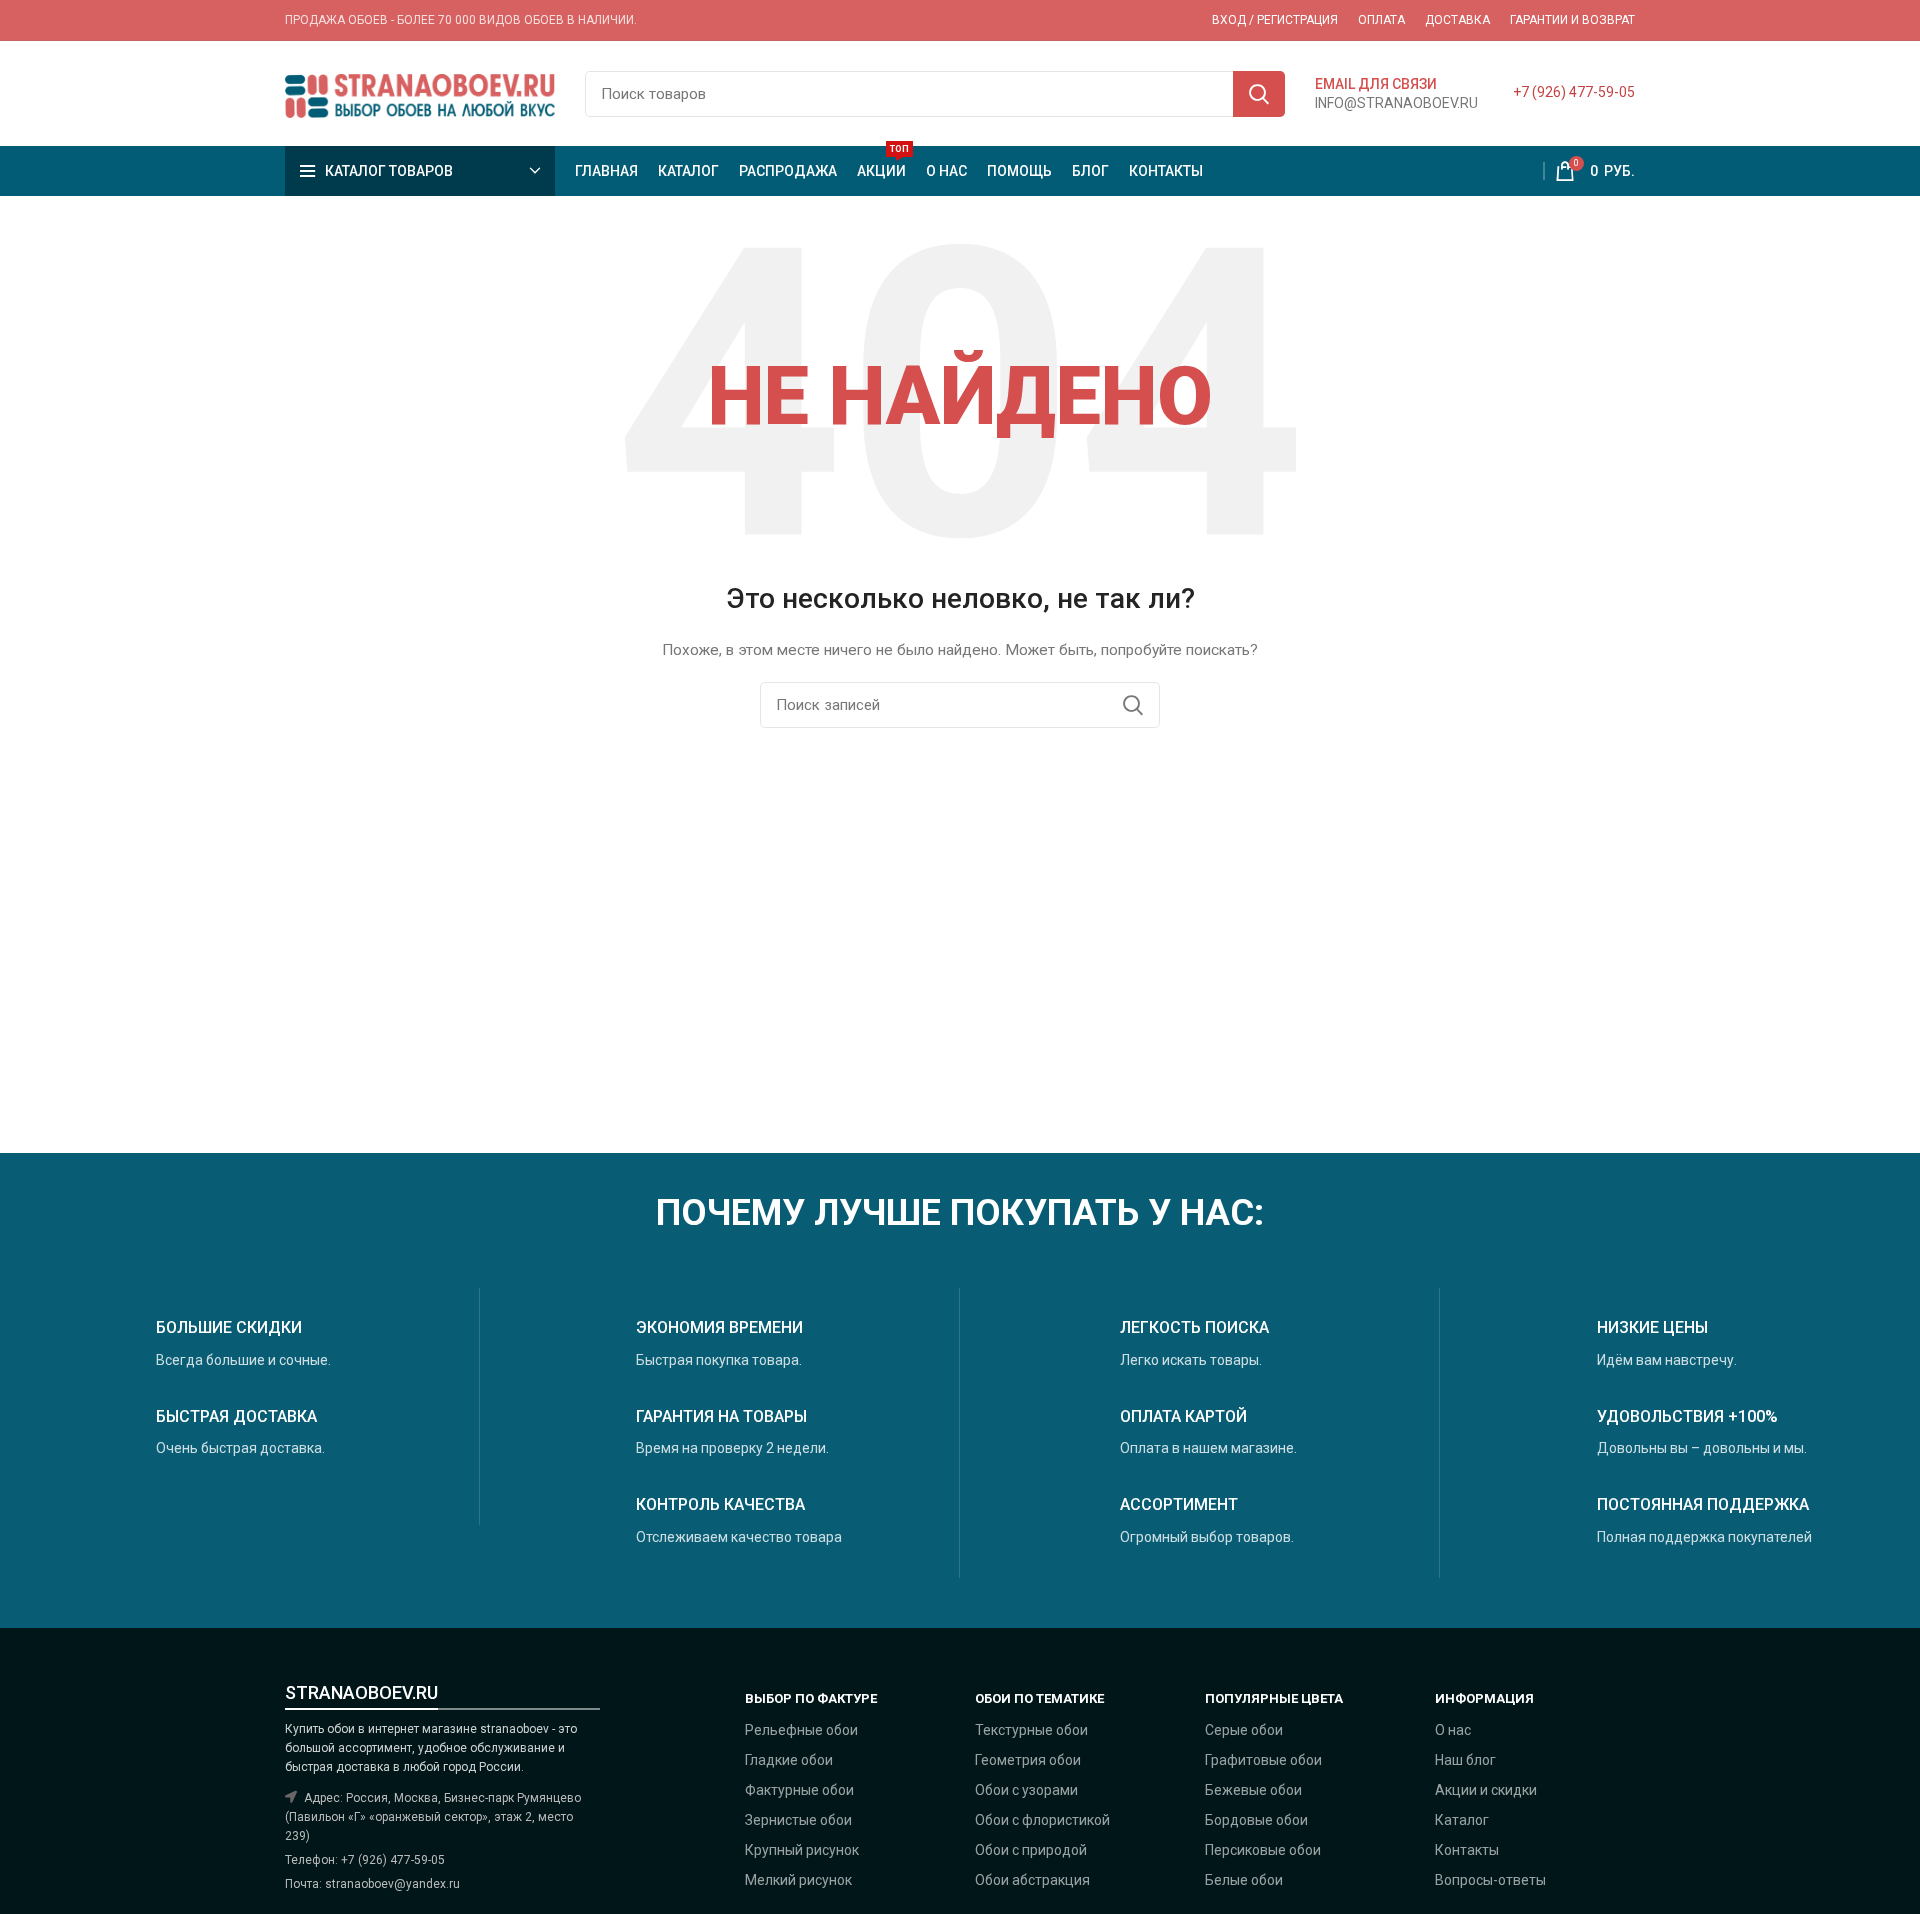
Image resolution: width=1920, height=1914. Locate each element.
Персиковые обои (1263, 1850)
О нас (1453, 1730)
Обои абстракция (1032, 1880)
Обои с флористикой (1042, 1820)
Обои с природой (1031, 1850)
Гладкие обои (789, 1760)
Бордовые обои (1256, 1820)
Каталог (1462, 1820)
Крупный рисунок (802, 1850)
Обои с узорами (1026, 1790)
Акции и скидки (1486, 1790)
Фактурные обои (799, 1790)
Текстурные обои (1031, 1730)
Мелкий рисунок (798, 1880)
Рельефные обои (801, 1730)
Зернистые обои (798, 1820)
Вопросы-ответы (1490, 1880)
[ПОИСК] (1259, 94)
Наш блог (1465, 1760)
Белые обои (1244, 1880)
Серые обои (1244, 1730)
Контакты (1467, 1850)
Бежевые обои (1253, 1790)
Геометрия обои (1028, 1760)
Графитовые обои (1263, 1760)
